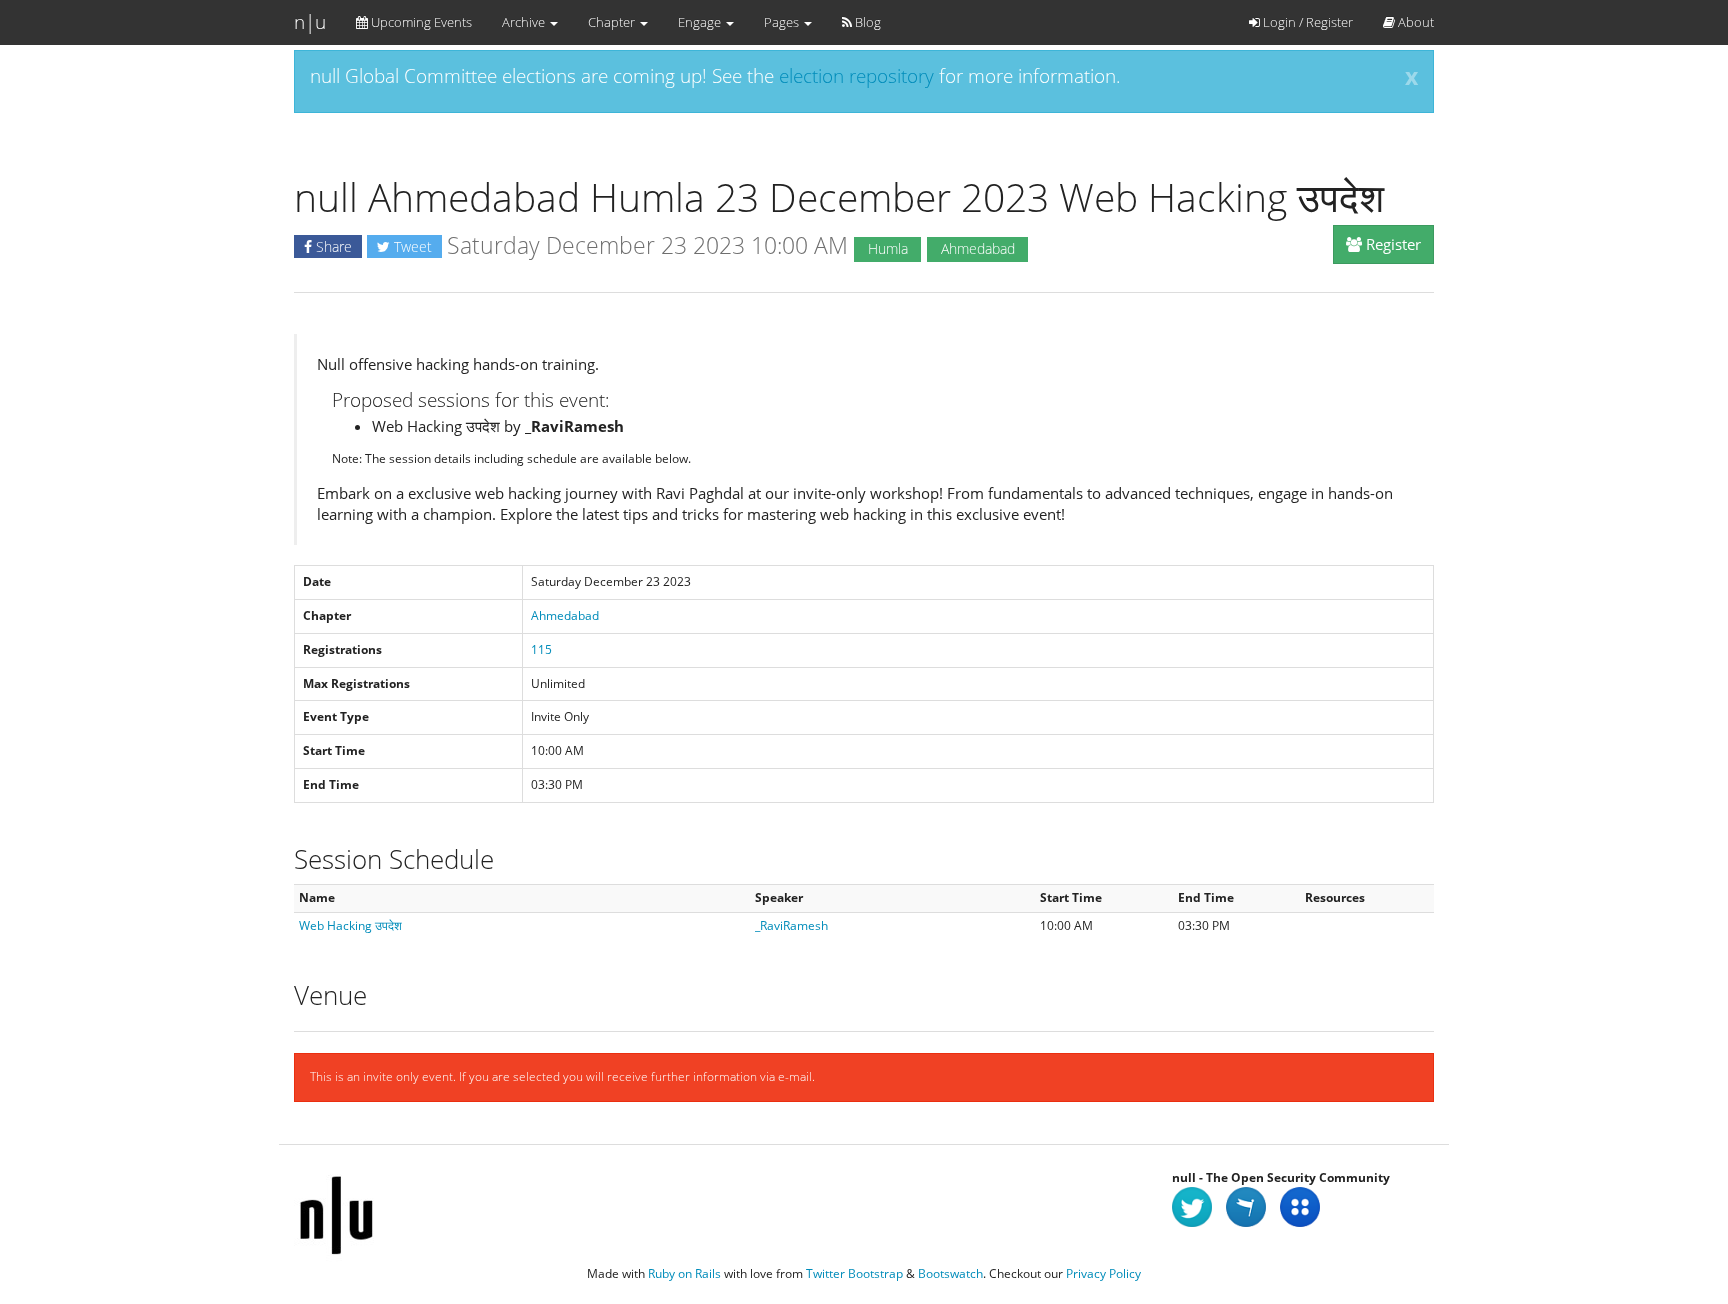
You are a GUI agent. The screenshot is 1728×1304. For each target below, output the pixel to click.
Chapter (613, 22)
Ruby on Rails (684, 1273)
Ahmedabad (565, 615)
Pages (783, 22)
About (1414, 22)
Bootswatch (950, 1273)
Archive (525, 22)
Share (332, 246)
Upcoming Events (420, 22)
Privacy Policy (1103, 1273)
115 (541, 649)
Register (1391, 244)
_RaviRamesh (791, 925)
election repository (856, 76)
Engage (701, 22)
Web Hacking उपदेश (350, 925)
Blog (866, 22)
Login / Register (1306, 22)
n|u (310, 22)
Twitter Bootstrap (854, 1273)
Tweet (411, 246)
